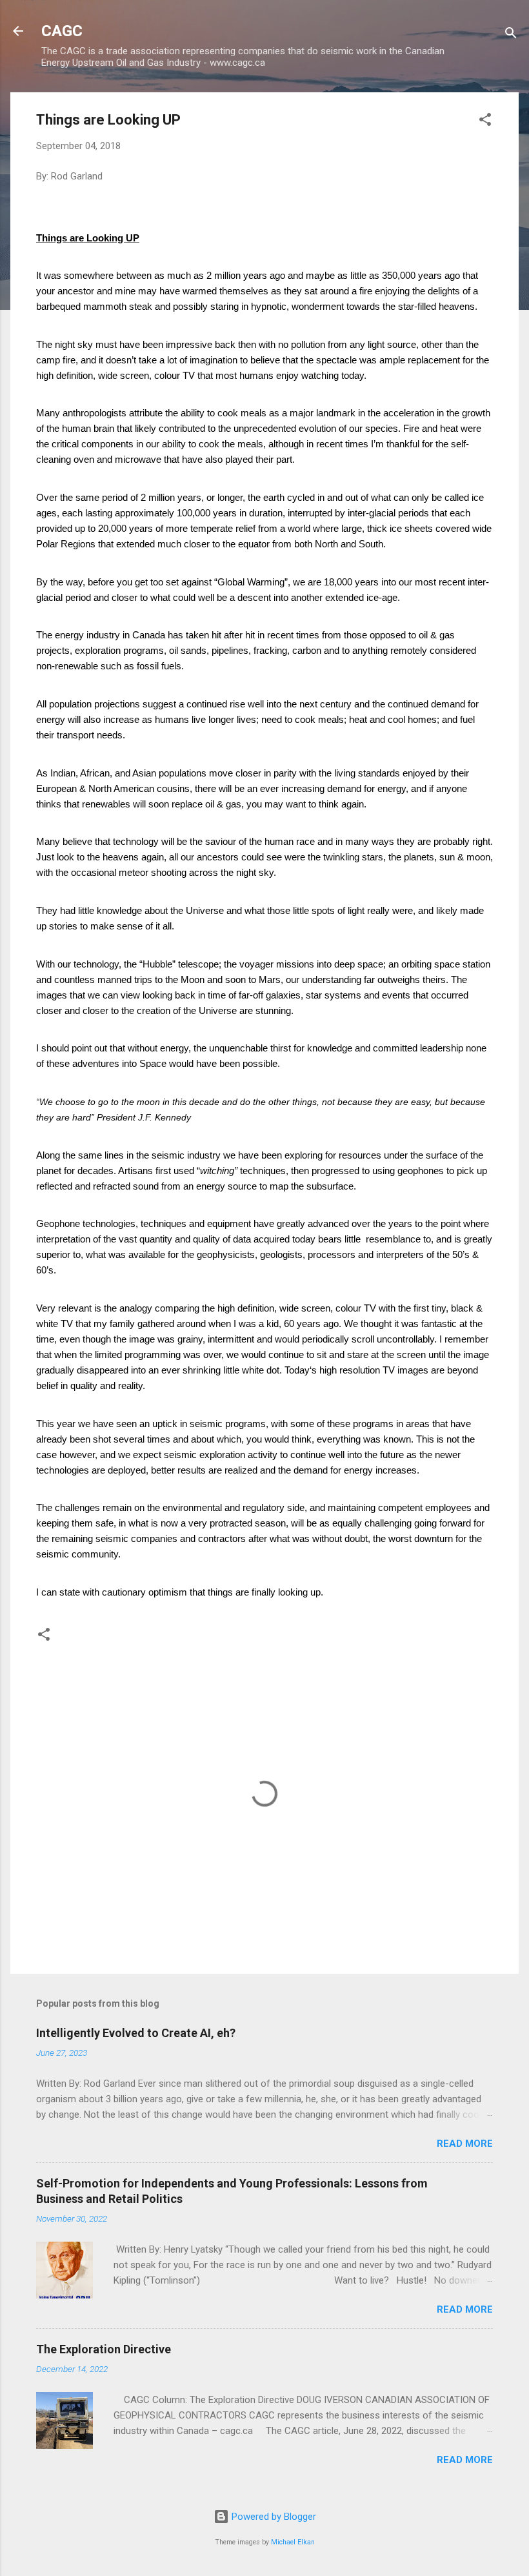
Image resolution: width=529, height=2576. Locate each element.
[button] (485, 122)
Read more (465, 2144)
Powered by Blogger (273, 2517)
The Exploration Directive (104, 2349)
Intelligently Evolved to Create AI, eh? (136, 2033)
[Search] (511, 35)
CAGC (62, 31)
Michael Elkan (293, 2542)
